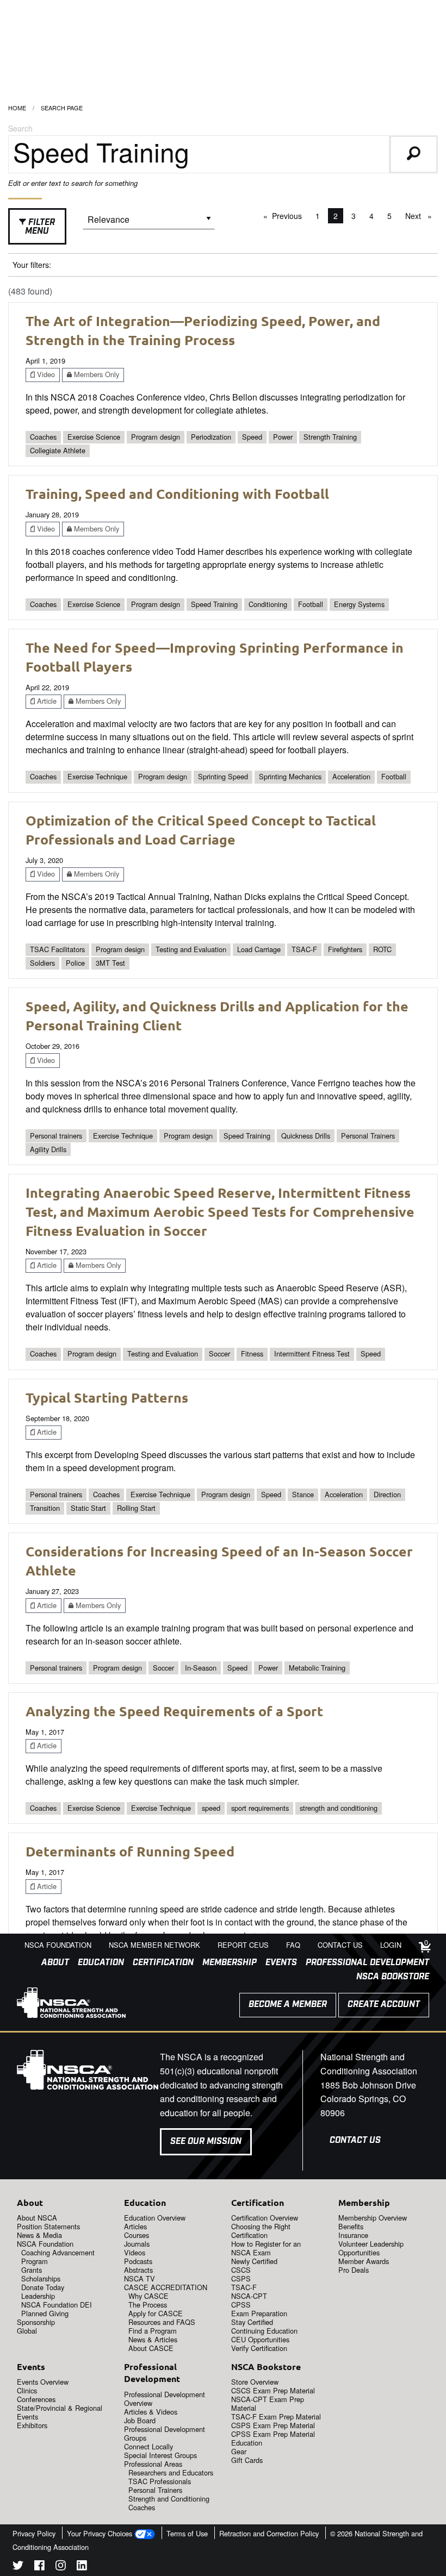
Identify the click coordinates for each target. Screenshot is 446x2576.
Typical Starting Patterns (107, 1397)
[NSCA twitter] (18, 2567)
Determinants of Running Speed (130, 1851)
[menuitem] (51, 1963)
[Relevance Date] (149, 223)
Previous (290, 216)
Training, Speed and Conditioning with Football (177, 493)
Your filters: (32, 265)
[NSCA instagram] (61, 2567)
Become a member (288, 2005)
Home (17, 108)
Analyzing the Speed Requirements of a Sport (174, 1711)
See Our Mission (206, 2142)
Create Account (384, 2005)
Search (20, 128)
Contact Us (355, 2140)
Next (421, 216)
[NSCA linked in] (82, 2567)
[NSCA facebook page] (39, 2567)
